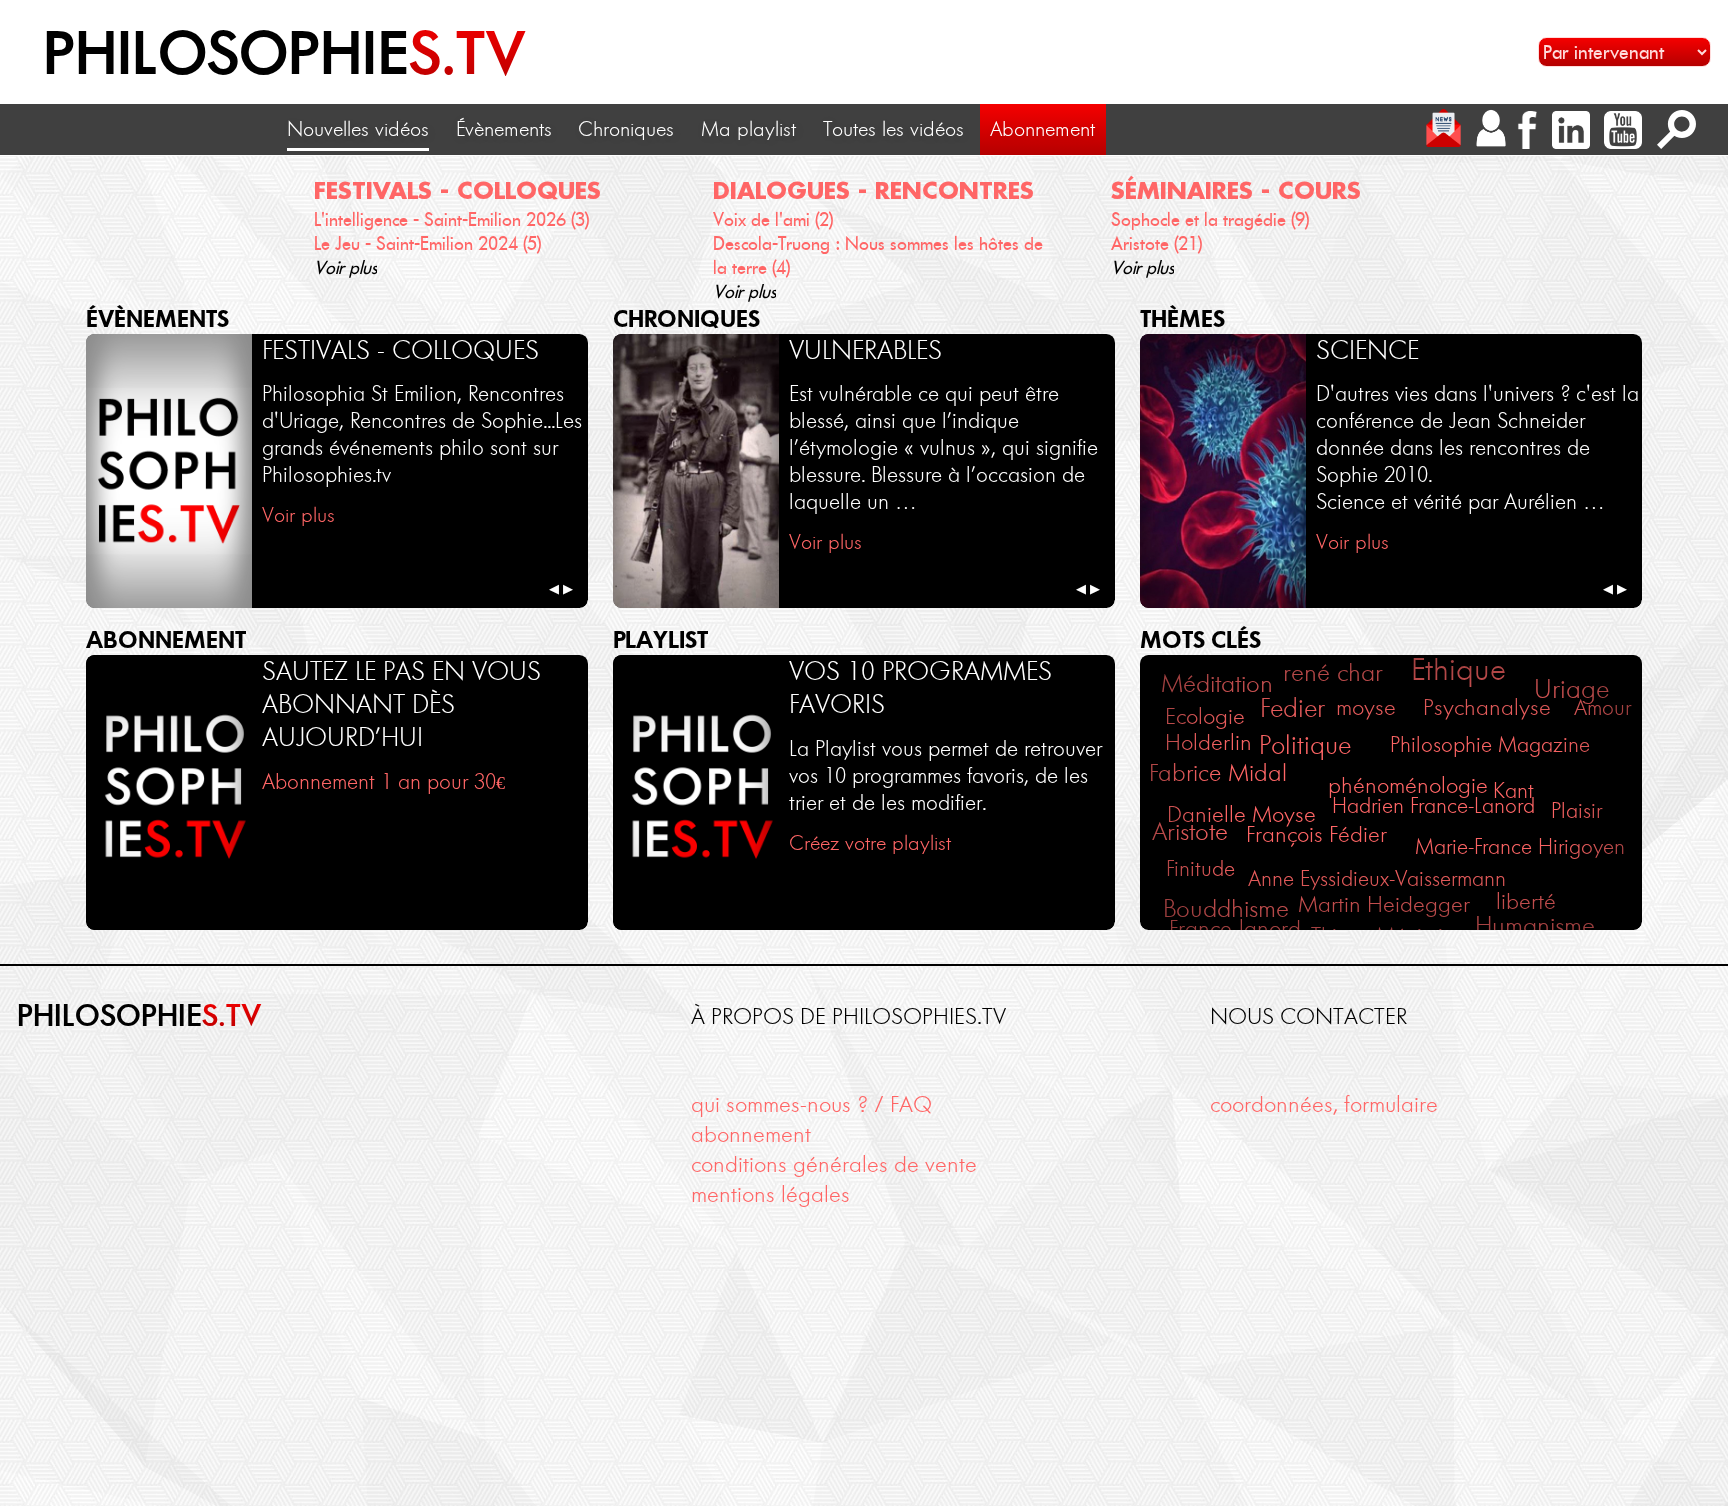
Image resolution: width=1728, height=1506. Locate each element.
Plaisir (1576, 810)
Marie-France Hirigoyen (1520, 847)
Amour (1602, 708)
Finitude (1200, 869)
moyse (1366, 707)
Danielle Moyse (1241, 814)
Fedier (1292, 708)
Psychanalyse (1487, 707)
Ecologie (1205, 716)
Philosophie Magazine (1490, 744)
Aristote (1190, 831)
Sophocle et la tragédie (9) (1210, 220)
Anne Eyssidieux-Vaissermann (1377, 878)
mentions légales (770, 1194)
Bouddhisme (1226, 908)
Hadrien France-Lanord (1433, 805)
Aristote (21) (1156, 244)
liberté (1526, 901)
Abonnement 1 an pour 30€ (383, 781)
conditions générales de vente (834, 1164)
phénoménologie (1408, 785)
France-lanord (1235, 928)
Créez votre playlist (870, 843)
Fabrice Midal (1218, 772)
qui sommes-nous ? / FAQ (811, 1104)
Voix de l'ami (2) (773, 220)
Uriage (1571, 689)
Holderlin (1208, 742)
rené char (1333, 672)
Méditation (1217, 683)
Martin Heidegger (1384, 904)
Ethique (1458, 669)
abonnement (751, 1134)
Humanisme (1535, 925)
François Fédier (1316, 834)
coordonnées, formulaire (1324, 1104)
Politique (1305, 745)
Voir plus (345, 268)
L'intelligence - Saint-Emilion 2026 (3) (451, 220)
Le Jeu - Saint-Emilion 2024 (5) (427, 244)
